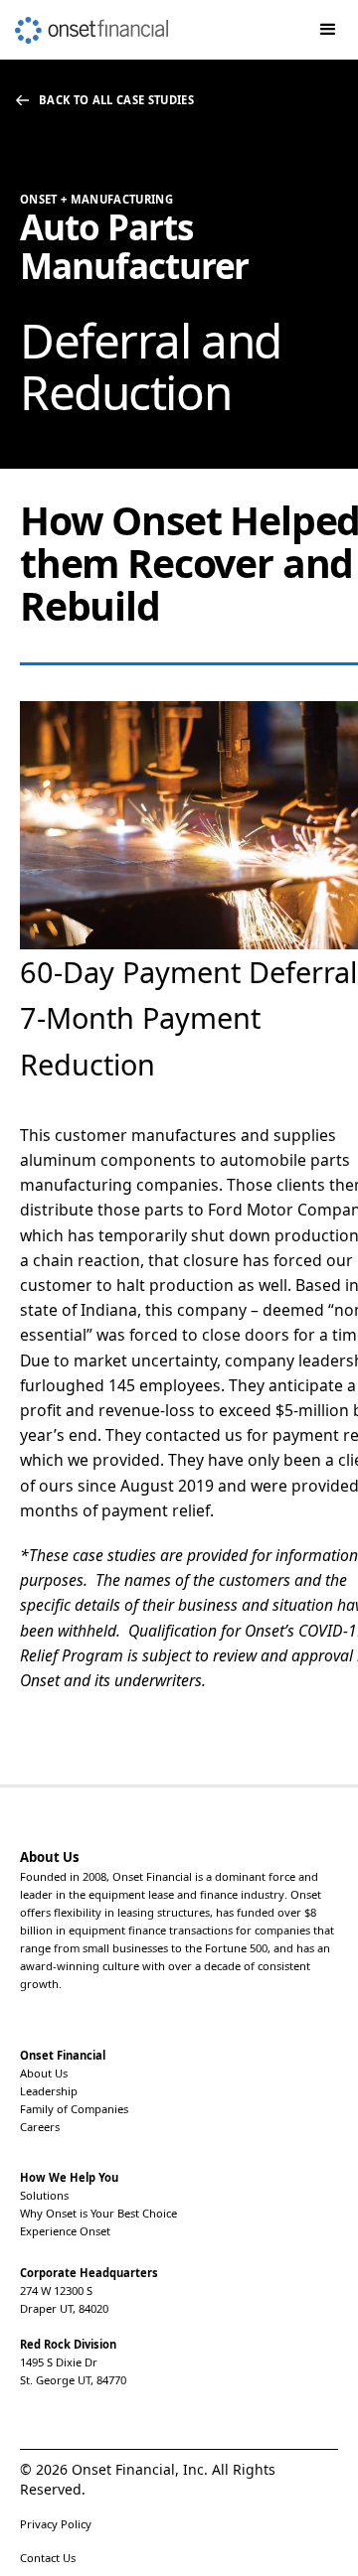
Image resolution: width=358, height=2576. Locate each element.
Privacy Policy (56, 2524)
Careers (40, 2127)
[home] (84, 22)
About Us (44, 2073)
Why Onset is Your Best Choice (98, 2213)
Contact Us (48, 2558)
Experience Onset (65, 2231)
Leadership (49, 2091)
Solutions (44, 2195)
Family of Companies (74, 2109)
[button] (328, 30)
